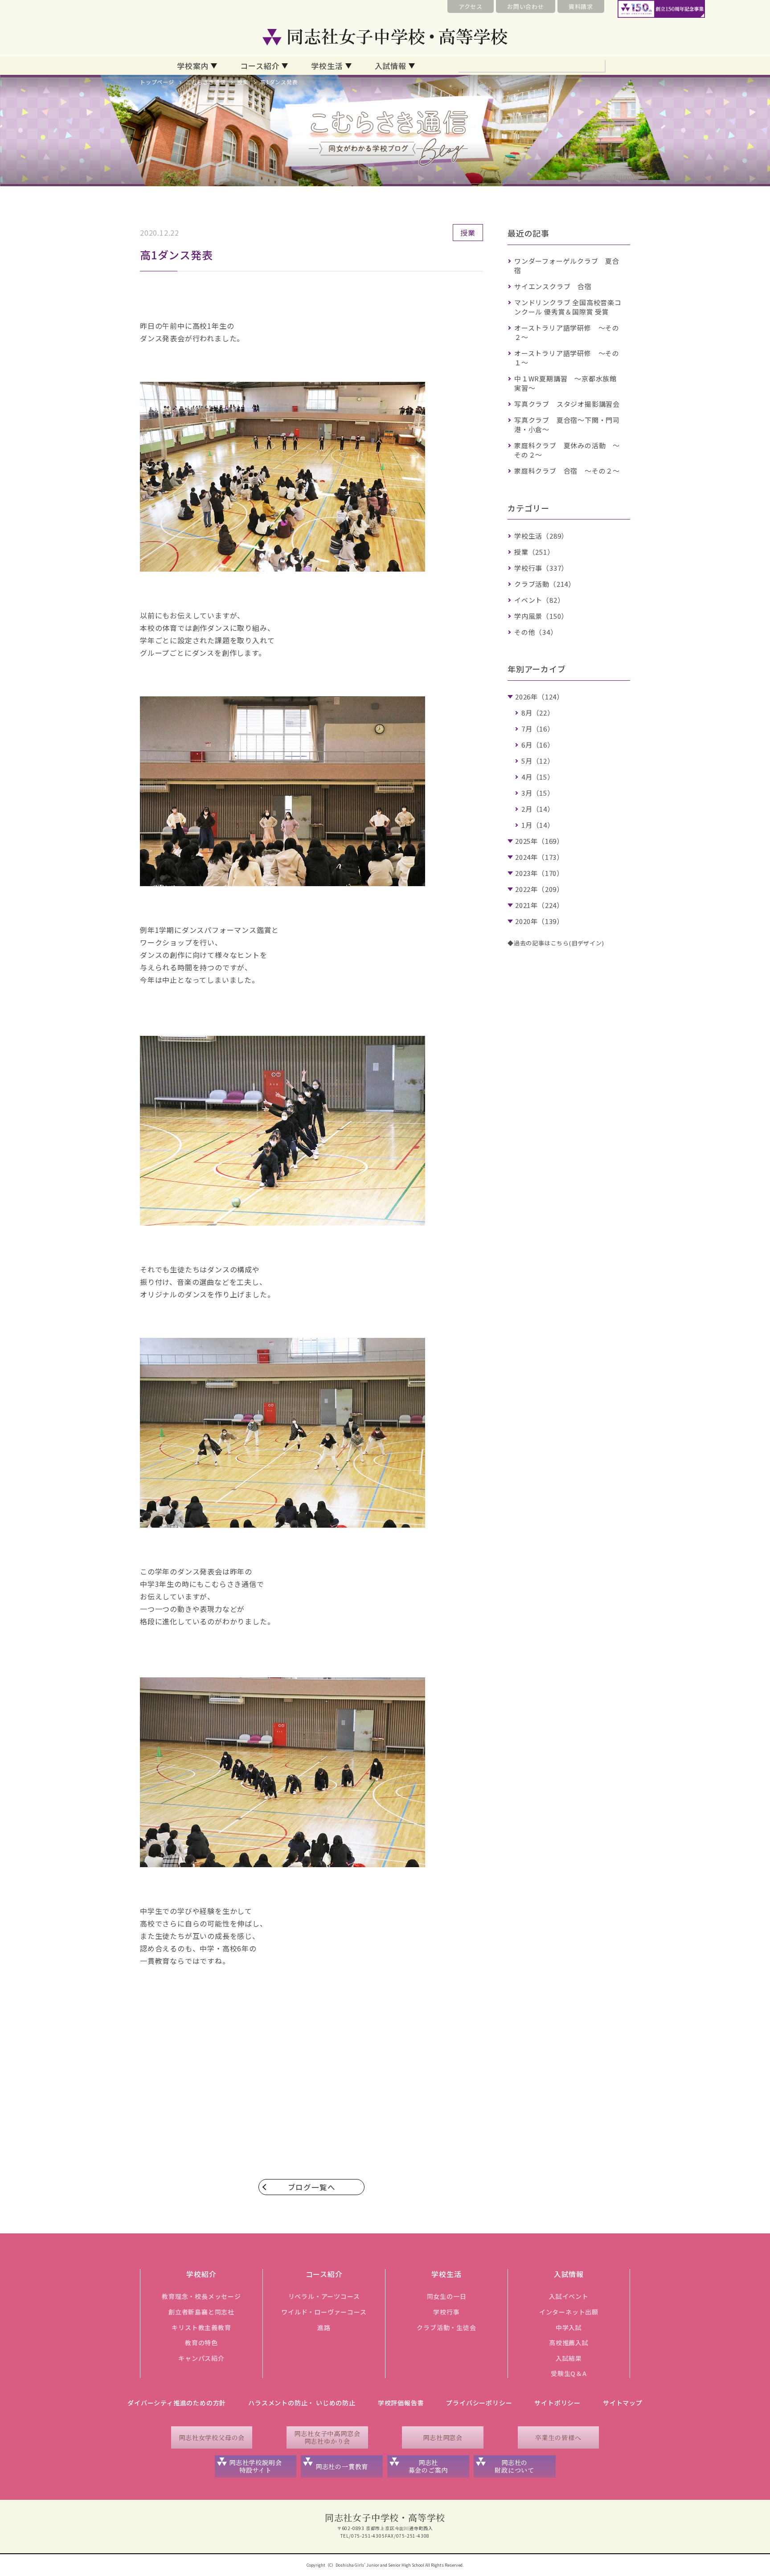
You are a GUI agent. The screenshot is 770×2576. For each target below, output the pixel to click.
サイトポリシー (557, 2403)
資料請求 (581, 6)
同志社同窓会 (443, 2437)
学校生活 (327, 66)
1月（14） (538, 825)
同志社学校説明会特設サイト (255, 2466)
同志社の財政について (514, 2466)
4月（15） (538, 777)
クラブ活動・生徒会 (446, 2327)
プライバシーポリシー (479, 2403)
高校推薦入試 (569, 2343)
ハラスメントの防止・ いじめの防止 (302, 2403)
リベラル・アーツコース (324, 2296)
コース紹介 (260, 66)
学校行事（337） (541, 568)
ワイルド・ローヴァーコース (324, 2312)
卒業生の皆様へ (558, 2437)
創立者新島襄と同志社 (201, 2312)
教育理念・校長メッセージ (201, 2296)
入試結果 (569, 2358)
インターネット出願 (569, 2312)
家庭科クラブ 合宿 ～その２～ (567, 471)
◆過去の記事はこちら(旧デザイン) (556, 943)
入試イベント (569, 2296)
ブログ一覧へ (312, 2187)
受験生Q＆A (569, 2373)
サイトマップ (623, 2403)
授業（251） (534, 552)
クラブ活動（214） (545, 584)
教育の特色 (201, 2343)
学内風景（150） (541, 616)
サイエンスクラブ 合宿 (553, 286)
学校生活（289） (541, 536)
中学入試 (569, 2327)
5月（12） (538, 761)
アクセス (471, 6)
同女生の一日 (447, 2296)
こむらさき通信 (206, 82)
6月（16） (538, 745)
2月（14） (538, 809)
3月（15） (538, 793)
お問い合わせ (526, 6)
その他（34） (536, 632)
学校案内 (193, 66)
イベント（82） (539, 600)
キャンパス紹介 (201, 2358)
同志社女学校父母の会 (212, 2437)
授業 (243, 82)
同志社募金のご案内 (428, 2466)
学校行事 (446, 2312)
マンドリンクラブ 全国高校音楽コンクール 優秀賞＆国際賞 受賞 (568, 307)
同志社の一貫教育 (342, 2466)
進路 (324, 2327)
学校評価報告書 (401, 2403)
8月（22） (538, 713)
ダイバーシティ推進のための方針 (177, 2403)
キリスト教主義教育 (201, 2327)
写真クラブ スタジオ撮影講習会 (567, 404)
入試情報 (391, 66)
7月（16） (538, 729)
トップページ (157, 82)
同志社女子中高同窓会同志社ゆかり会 (327, 2437)
